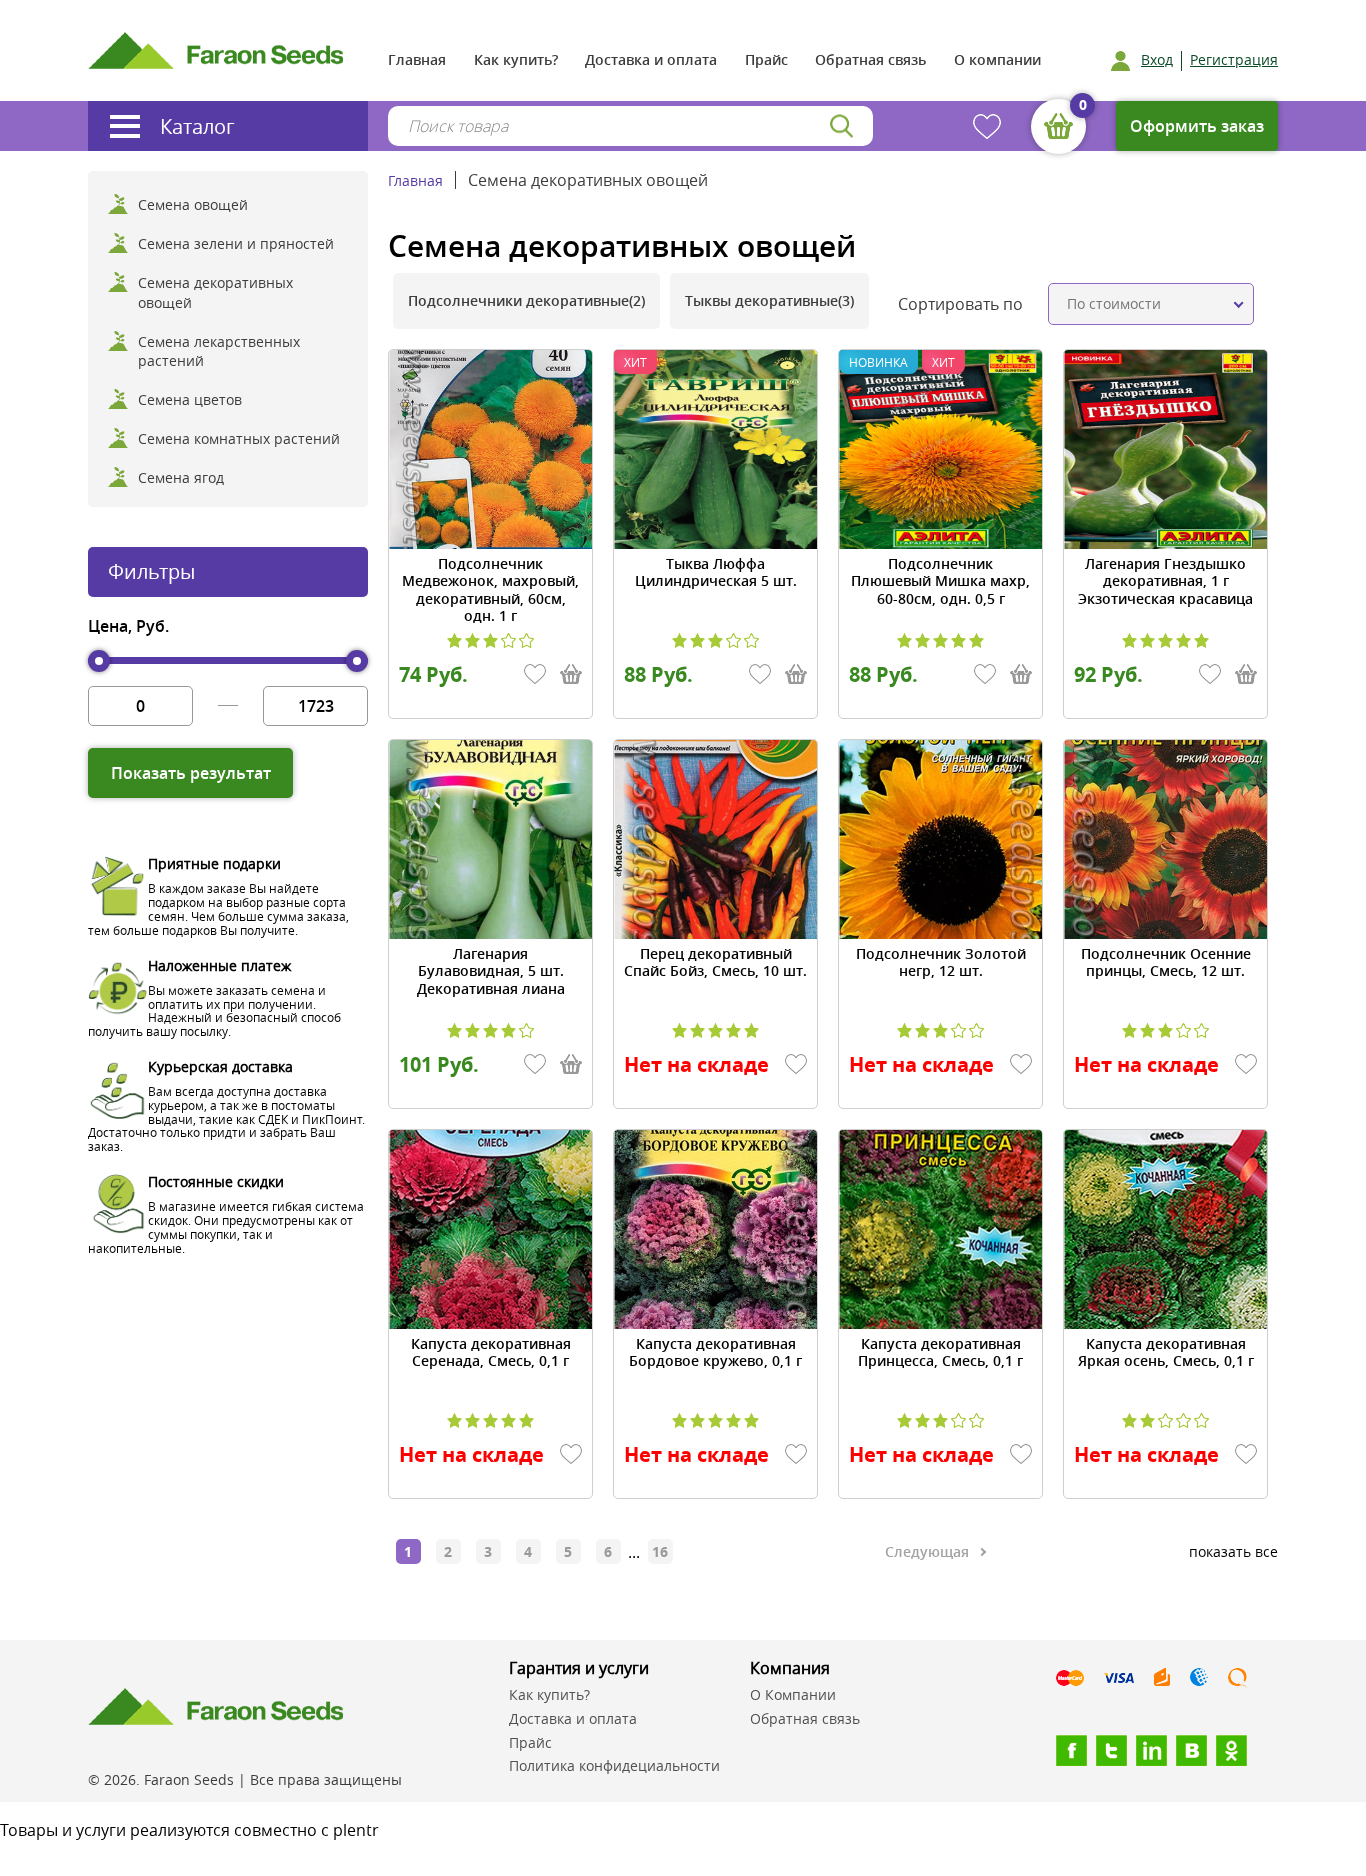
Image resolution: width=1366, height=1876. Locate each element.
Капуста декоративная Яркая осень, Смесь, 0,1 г (1166, 1353)
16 (660, 1551)
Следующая (927, 1552)
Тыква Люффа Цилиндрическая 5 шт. (716, 573)
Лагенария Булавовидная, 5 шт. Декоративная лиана (491, 971)
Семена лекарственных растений (219, 351)
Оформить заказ (1197, 126)
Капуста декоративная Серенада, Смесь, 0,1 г (491, 1353)
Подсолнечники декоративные (526, 300)
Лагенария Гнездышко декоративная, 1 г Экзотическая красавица (1165, 581)
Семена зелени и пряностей (236, 243)
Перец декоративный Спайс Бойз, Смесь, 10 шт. (715, 963)
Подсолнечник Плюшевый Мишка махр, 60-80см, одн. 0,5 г (940, 581)
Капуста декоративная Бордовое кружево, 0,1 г (715, 1353)
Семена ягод (181, 477)
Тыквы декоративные (769, 300)
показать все (1233, 1552)
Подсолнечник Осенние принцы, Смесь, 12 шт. (1166, 963)
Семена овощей (193, 204)
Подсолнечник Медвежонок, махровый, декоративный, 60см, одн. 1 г (490, 590)
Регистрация (1234, 60)
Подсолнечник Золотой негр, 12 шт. (941, 963)
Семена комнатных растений (239, 438)
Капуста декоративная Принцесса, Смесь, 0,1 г (940, 1353)
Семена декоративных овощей (215, 292)
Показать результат (191, 773)
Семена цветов (190, 399)
